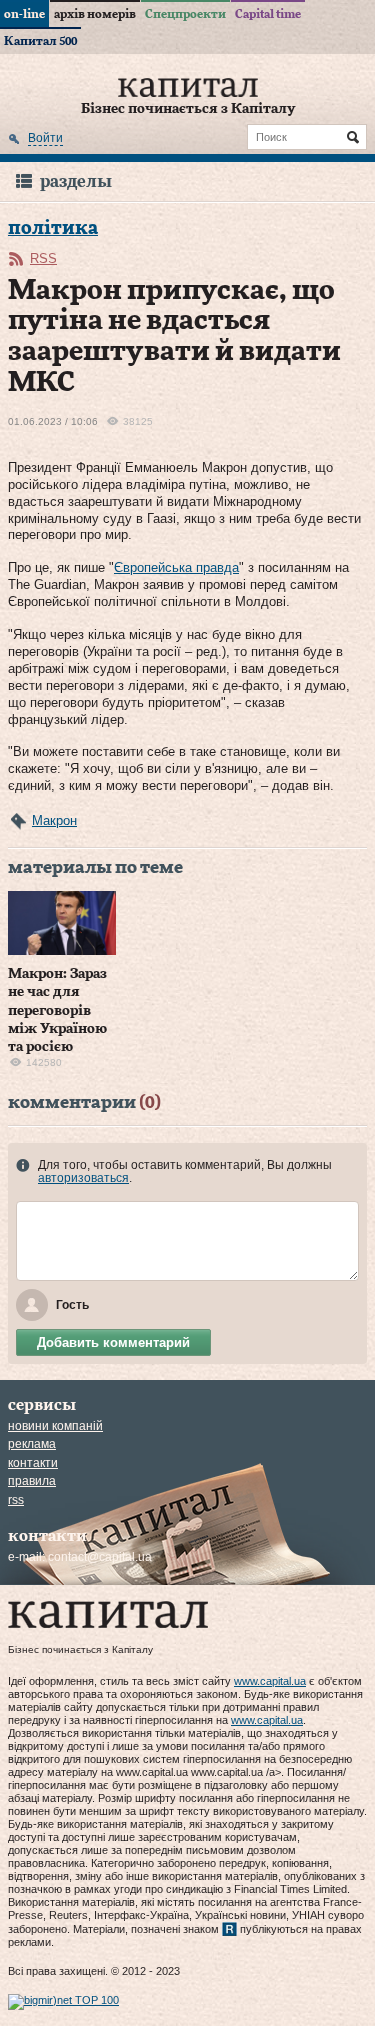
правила (32, 1481)
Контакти (33, 1463)
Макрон (54, 820)
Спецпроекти (185, 14)
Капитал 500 (40, 41)
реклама (32, 1444)
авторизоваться (83, 1178)
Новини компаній (55, 1426)
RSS (43, 258)
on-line (24, 14)
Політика (53, 228)
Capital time (268, 14)
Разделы (76, 181)
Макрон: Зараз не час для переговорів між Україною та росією (57, 1010)
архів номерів (95, 14)
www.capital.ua (270, 1681)
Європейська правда (176, 567)
